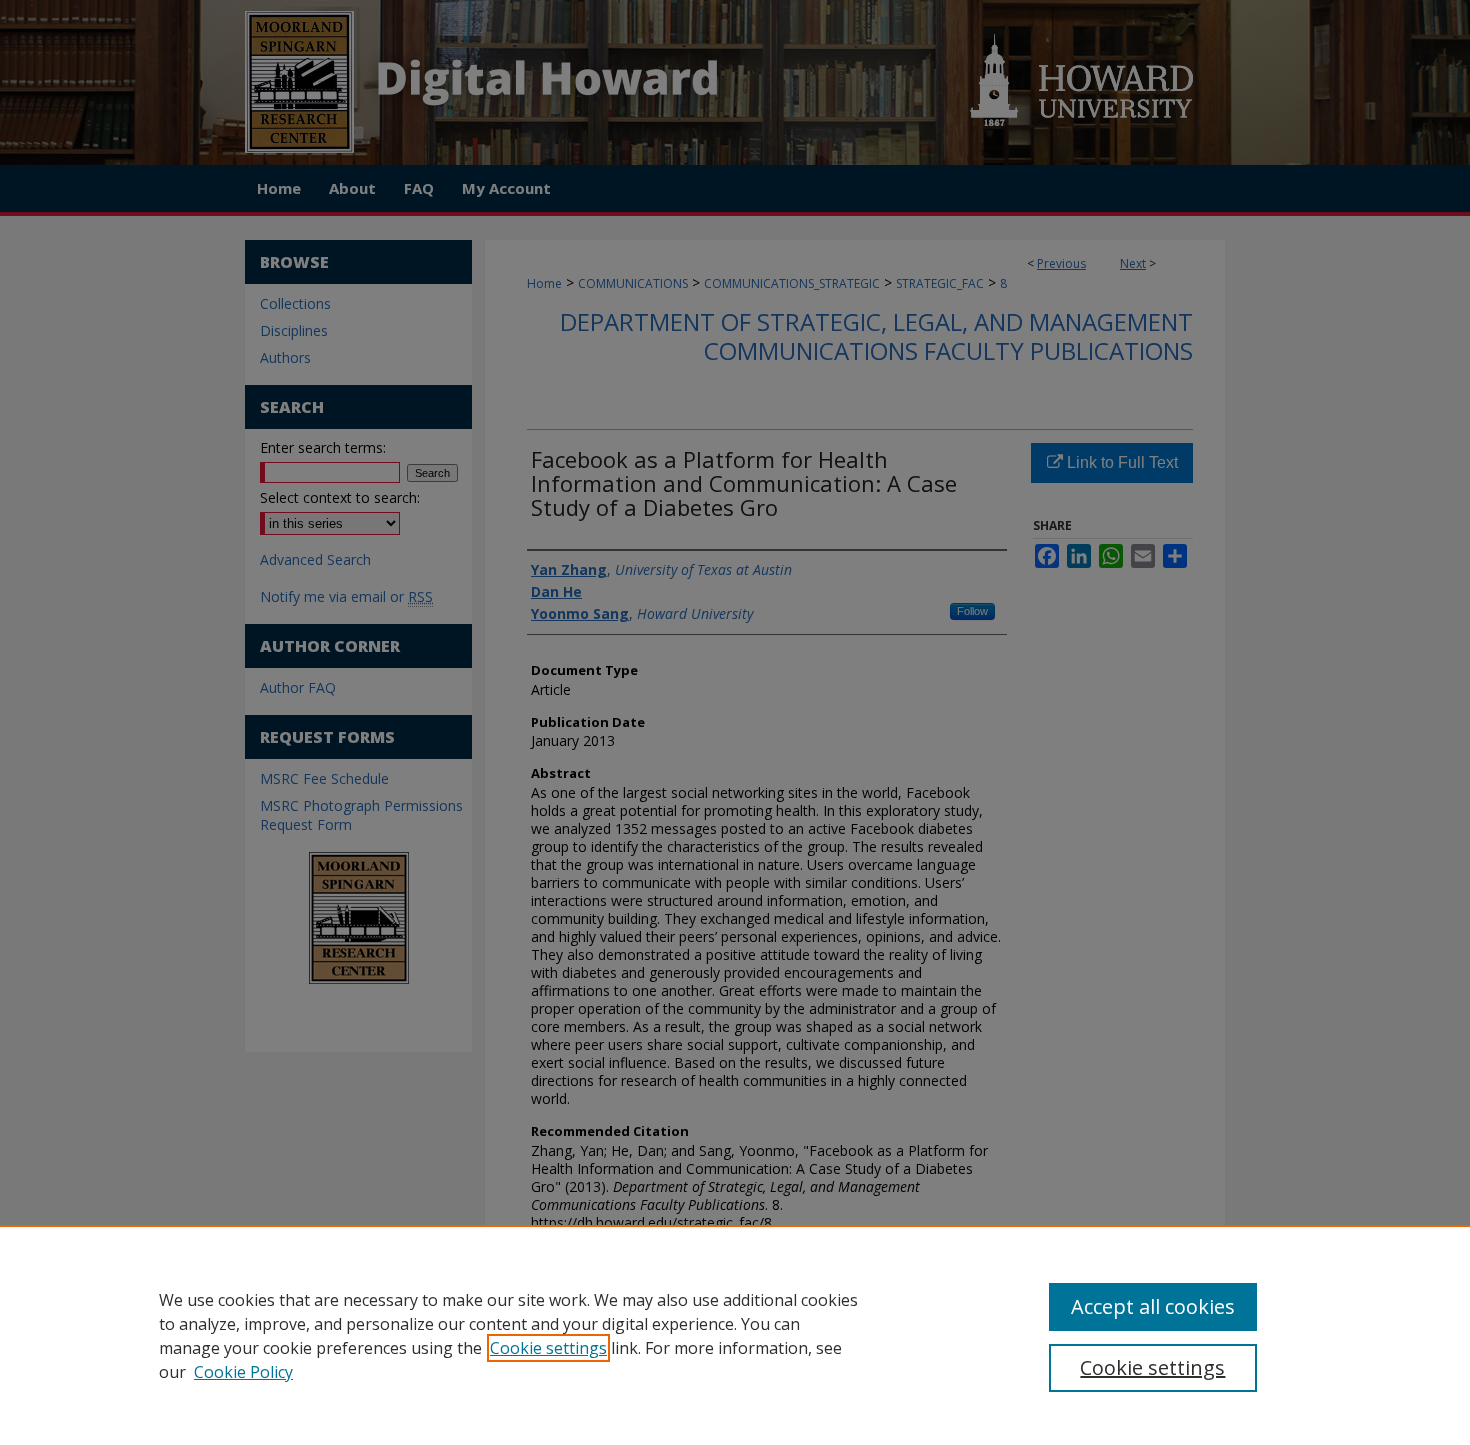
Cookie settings (548, 1348)
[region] (735, 1335)
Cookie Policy (243, 1372)
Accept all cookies (1153, 1306)
